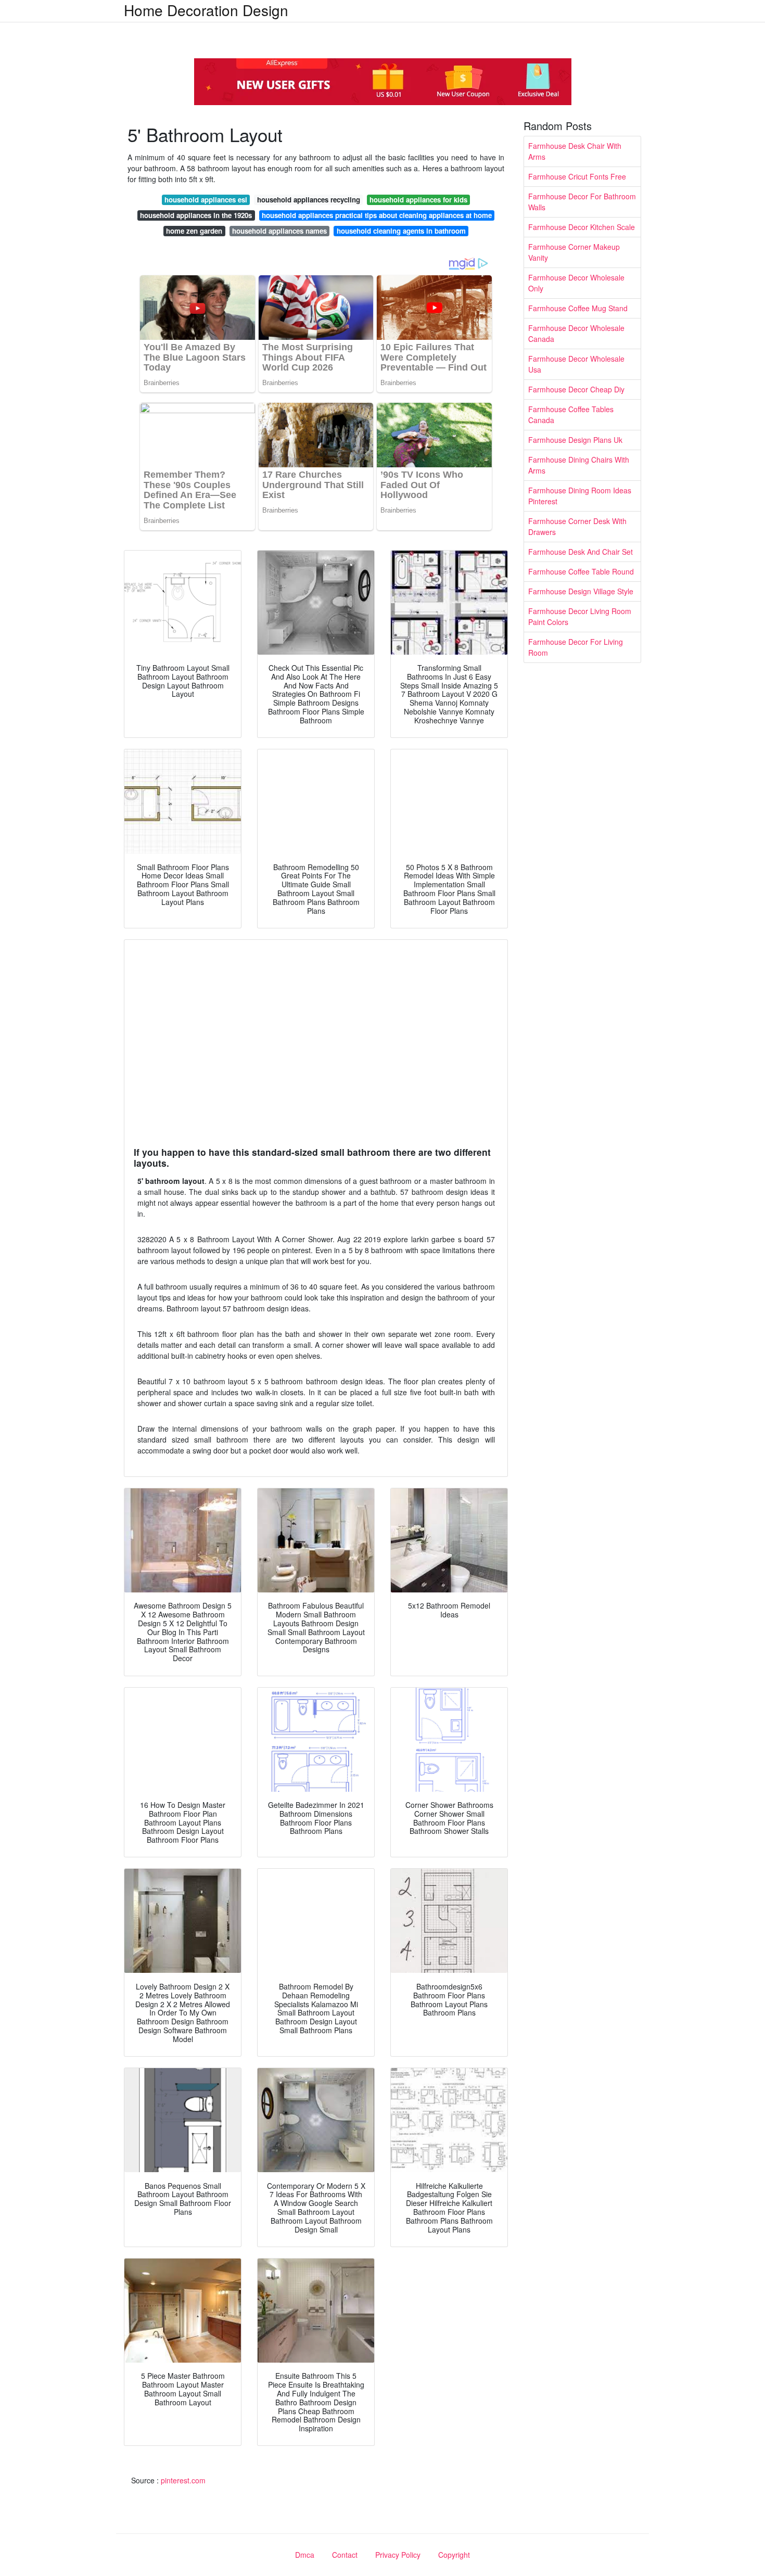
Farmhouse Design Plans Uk (575, 440)
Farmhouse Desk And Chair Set (581, 552)
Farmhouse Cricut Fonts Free (577, 176)
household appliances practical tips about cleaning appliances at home (377, 215)
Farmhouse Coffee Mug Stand (578, 308)
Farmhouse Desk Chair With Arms (575, 151)
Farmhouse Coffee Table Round (581, 571)
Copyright (454, 2555)
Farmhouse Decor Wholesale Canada (576, 333)
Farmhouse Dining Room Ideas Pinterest (580, 496)
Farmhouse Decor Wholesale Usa (576, 364)
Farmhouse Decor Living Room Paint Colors (580, 616)
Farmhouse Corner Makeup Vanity (574, 252)
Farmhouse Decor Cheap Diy (576, 389)
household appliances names (279, 231)
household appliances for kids (418, 200)
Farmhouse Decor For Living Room (576, 647)
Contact (345, 2555)
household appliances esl (206, 200)
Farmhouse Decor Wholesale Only (576, 283)
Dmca (305, 2555)
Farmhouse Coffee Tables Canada (571, 415)
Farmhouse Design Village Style (581, 591)
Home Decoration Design (206, 10)
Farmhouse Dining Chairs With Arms (579, 465)
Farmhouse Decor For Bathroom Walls (582, 202)
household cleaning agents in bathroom (401, 231)
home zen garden (194, 231)
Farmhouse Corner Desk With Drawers (577, 526)
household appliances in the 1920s (196, 215)
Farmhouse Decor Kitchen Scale (582, 227)
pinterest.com (183, 2480)
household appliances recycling (309, 200)
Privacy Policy (398, 2555)
